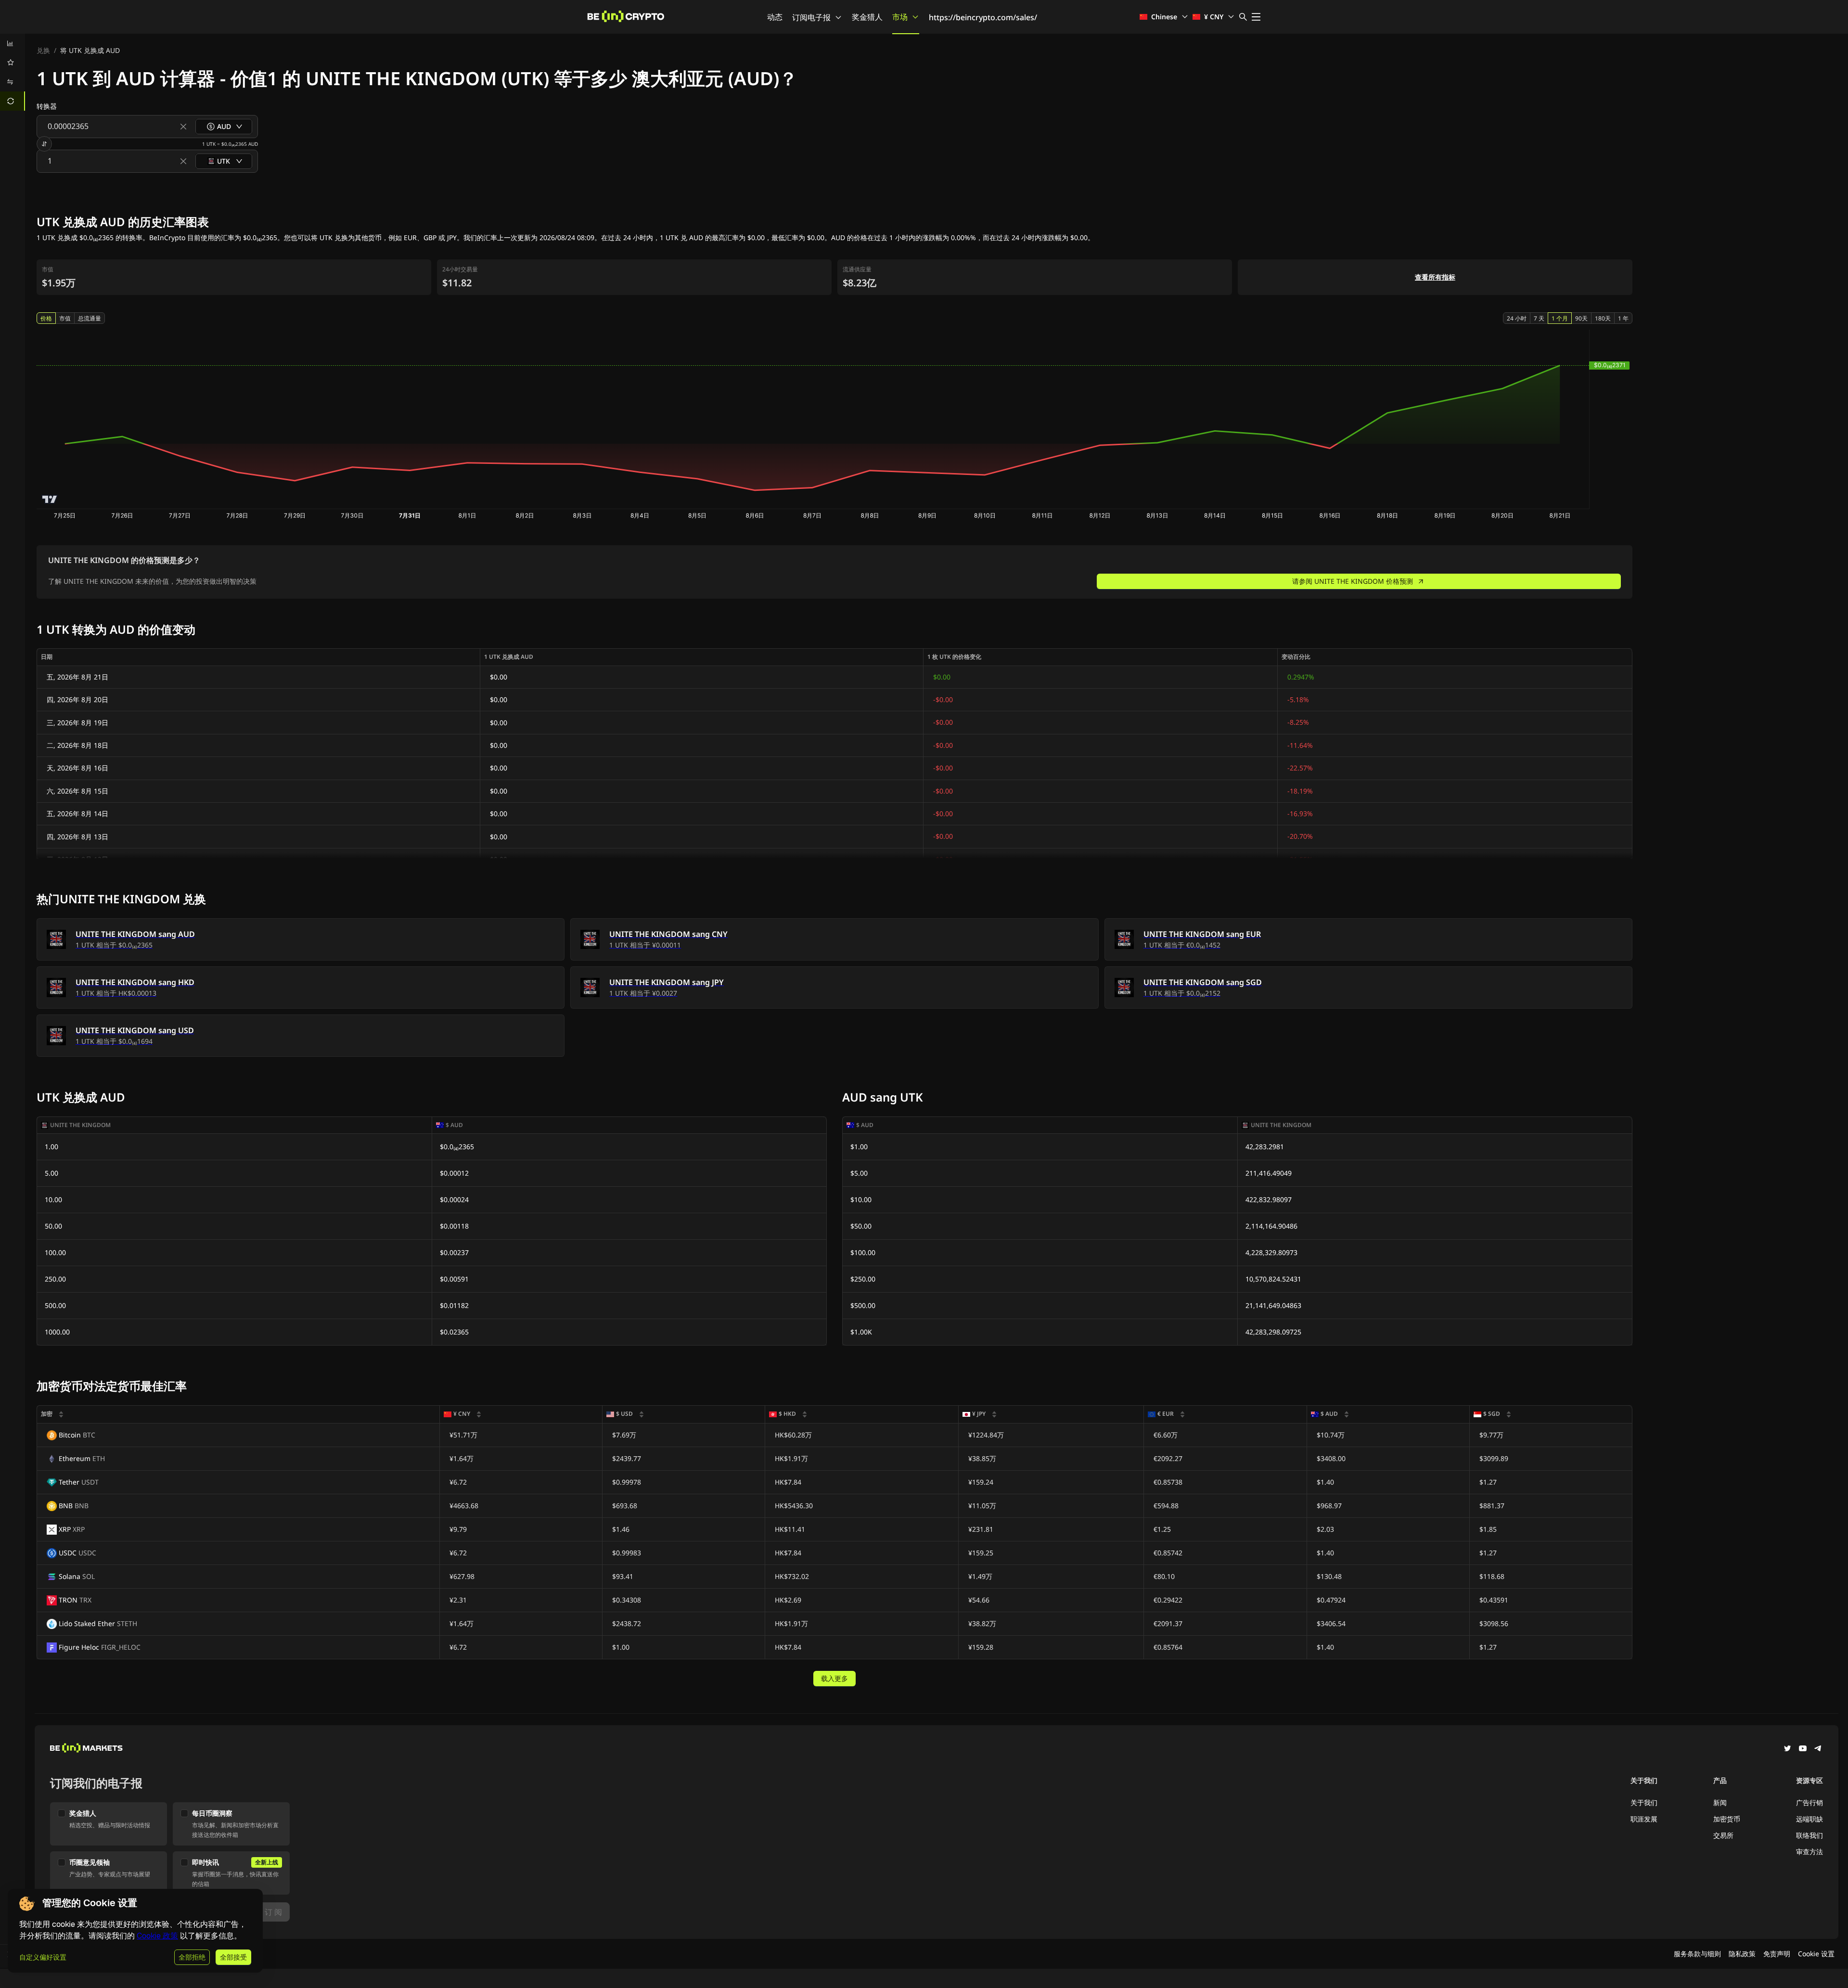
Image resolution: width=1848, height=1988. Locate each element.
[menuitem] (13, 43)
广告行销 (1809, 1802)
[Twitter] (1787, 1749)
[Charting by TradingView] (50, 499)
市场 (900, 17)
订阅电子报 (811, 17)
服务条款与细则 (1697, 1954)
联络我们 (1809, 1835)
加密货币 (1727, 1819)
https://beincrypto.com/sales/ (983, 17)
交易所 (1723, 1835)
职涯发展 (1644, 1819)
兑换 (43, 50)
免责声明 (1777, 1954)
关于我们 (1644, 1802)
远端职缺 (1809, 1819)
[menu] (13, 72)
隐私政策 (1742, 1954)
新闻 (1720, 1802)
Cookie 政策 (157, 1936)
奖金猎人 (867, 17)
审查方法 (1809, 1852)
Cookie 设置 (1816, 1954)
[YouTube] (1803, 1749)
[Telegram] (1818, 1749)
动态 (775, 17)
